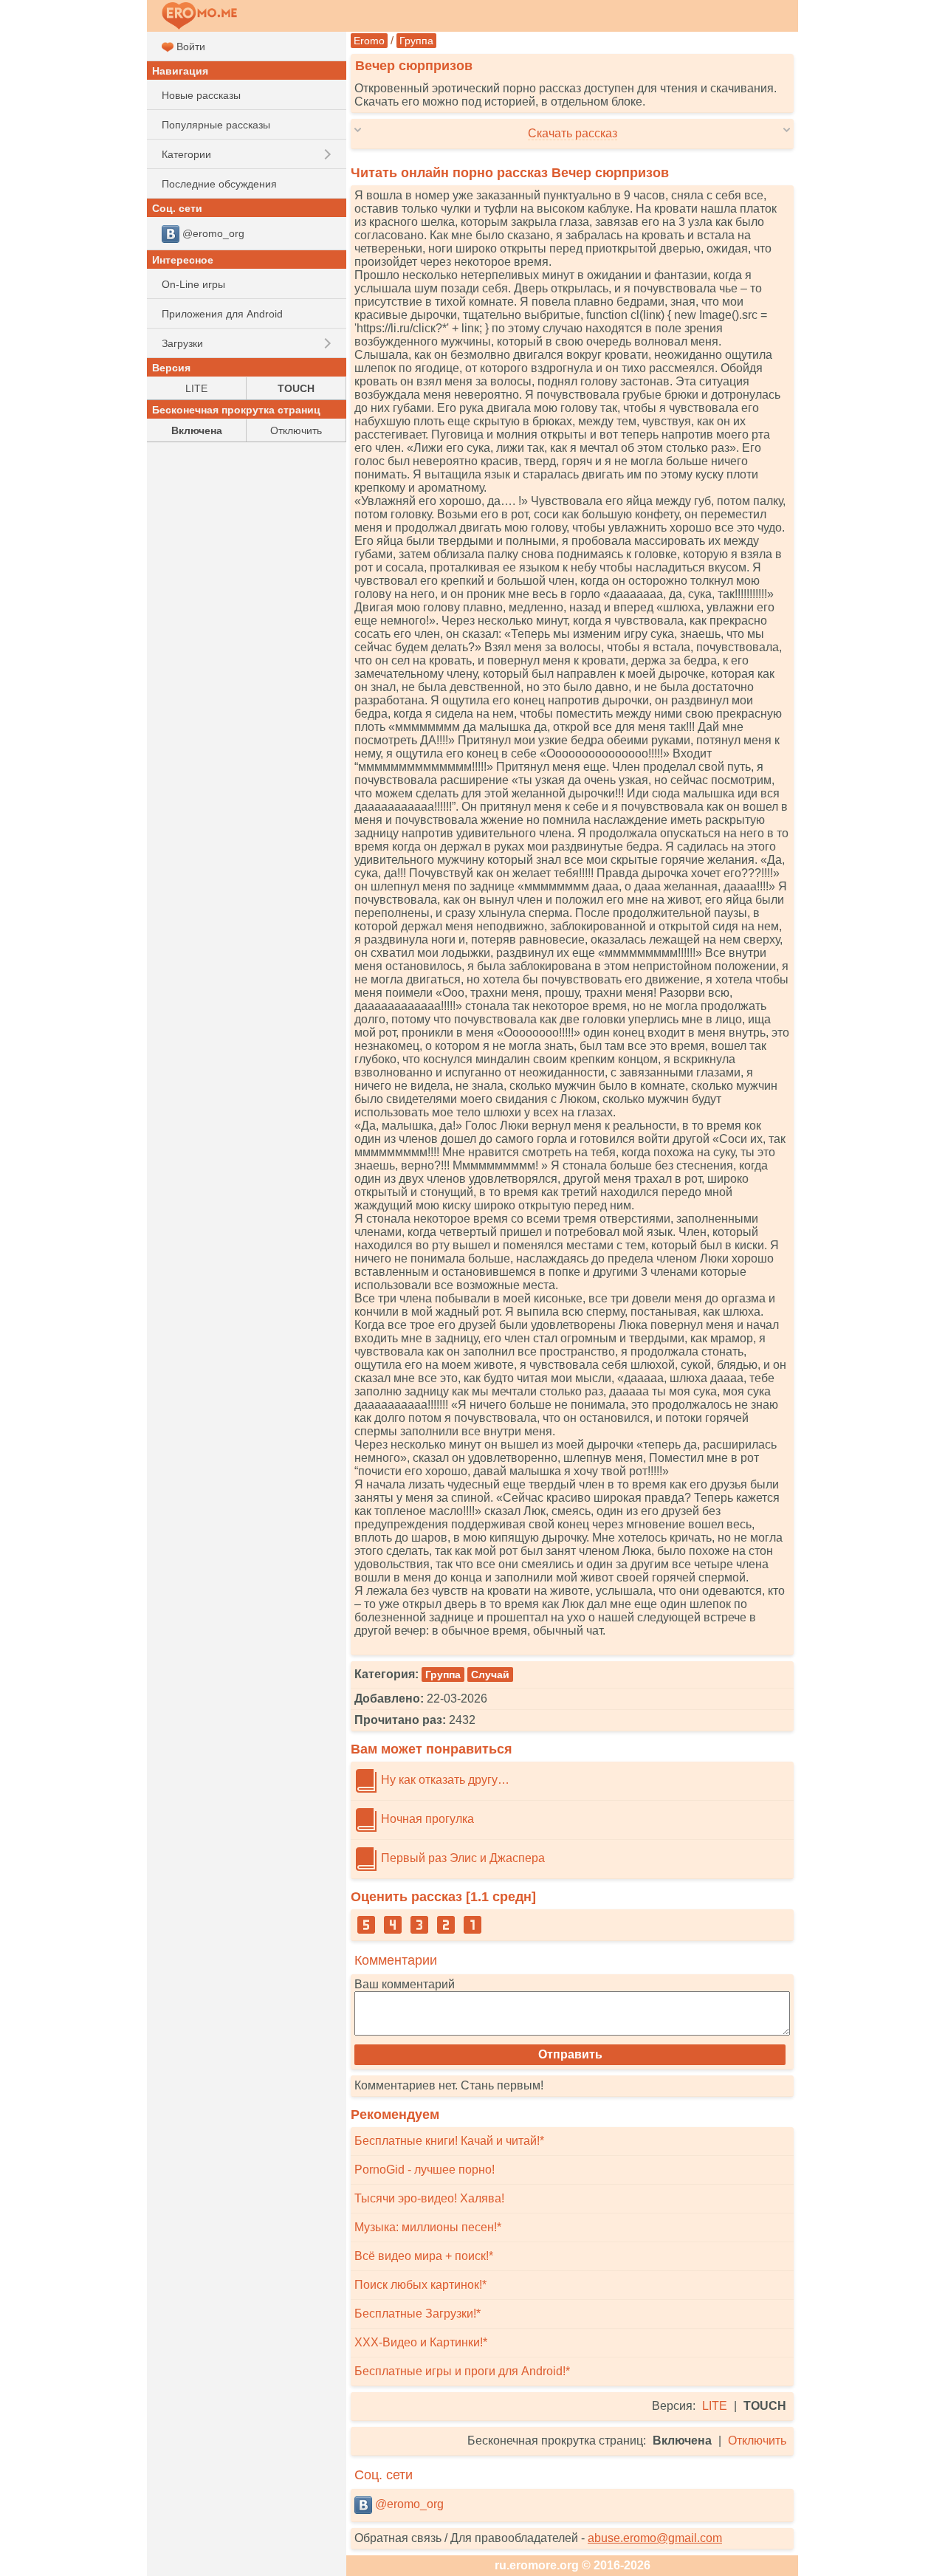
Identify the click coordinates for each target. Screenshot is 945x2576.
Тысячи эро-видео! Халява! (429, 2198)
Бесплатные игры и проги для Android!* (462, 2371)
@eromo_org (408, 2504)
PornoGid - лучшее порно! (425, 2170)
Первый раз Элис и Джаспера (461, 1858)
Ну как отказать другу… (444, 1780)
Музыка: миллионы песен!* (428, 2227)
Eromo (369, 41)
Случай (490, 1675)
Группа (416, 41)
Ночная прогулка (426, 1819)
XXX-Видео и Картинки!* (421, 2342)
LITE (715, 2406)
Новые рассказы (201, 95)
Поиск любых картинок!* (420, 2285)
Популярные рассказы (216, 125)
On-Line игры (193, 284)
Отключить (757, 2441)
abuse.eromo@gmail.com (655, 2538)
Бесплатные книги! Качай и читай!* (449, 2141)
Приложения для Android (222, 314)
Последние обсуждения (219, 184)
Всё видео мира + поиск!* (424, 2256)
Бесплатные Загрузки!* (417, 2314)
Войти (189, 47)
